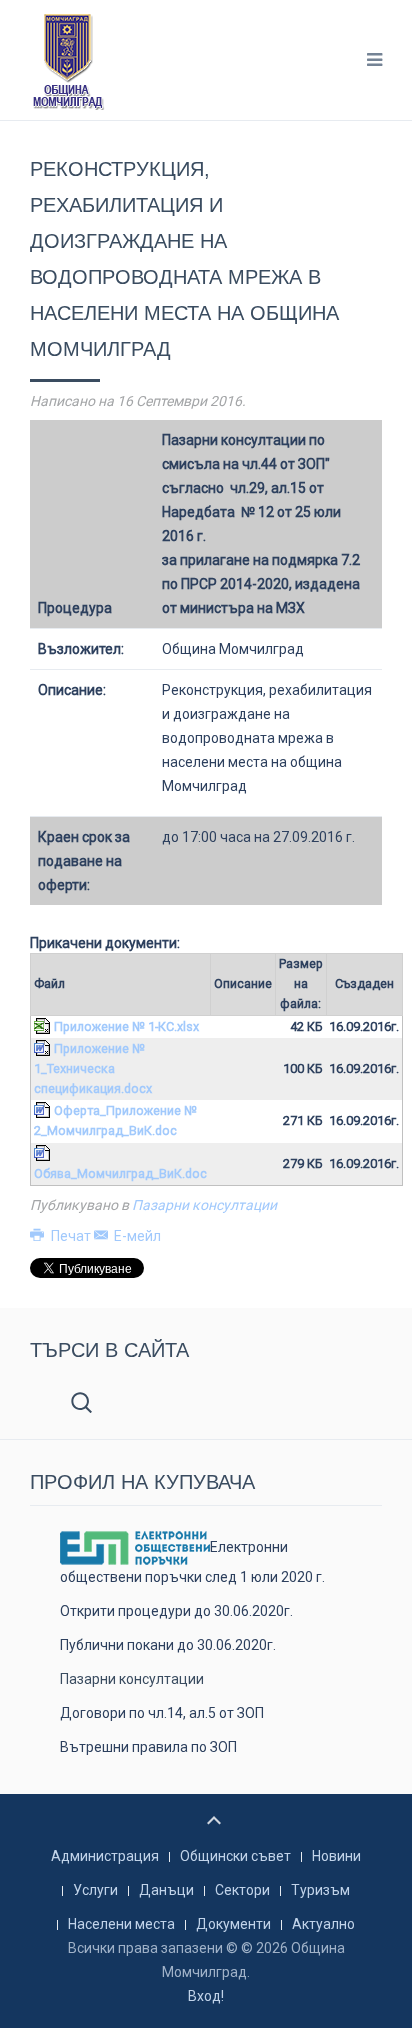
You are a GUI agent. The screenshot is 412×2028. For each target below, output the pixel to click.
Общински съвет (235, 1856)
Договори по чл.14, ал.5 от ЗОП (162, 1713)
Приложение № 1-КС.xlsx (126, 1026)
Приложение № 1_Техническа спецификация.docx (93, 1068)
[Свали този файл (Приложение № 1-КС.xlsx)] (44, 1026)
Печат (71, 1236)
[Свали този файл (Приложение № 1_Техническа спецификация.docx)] (44, 1048)
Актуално (323, 1924)
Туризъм (320, 1890)
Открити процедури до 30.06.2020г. (176, 1611)
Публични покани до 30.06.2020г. (168, 1645)
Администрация (105, 1856)
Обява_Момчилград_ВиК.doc (120, 1173)
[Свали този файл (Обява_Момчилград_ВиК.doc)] (44, 1153)
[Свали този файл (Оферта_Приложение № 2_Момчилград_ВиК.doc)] (44, 1110)
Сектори (242, 1890)
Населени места (121, 1924)
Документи (233, 1924)
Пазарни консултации (204, 1205)
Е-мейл (136, 1236)
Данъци (166, 1890)
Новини (336, 1856)
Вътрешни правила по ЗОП (148, 1747)
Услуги (95, 1890)
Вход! (206, 1996)
